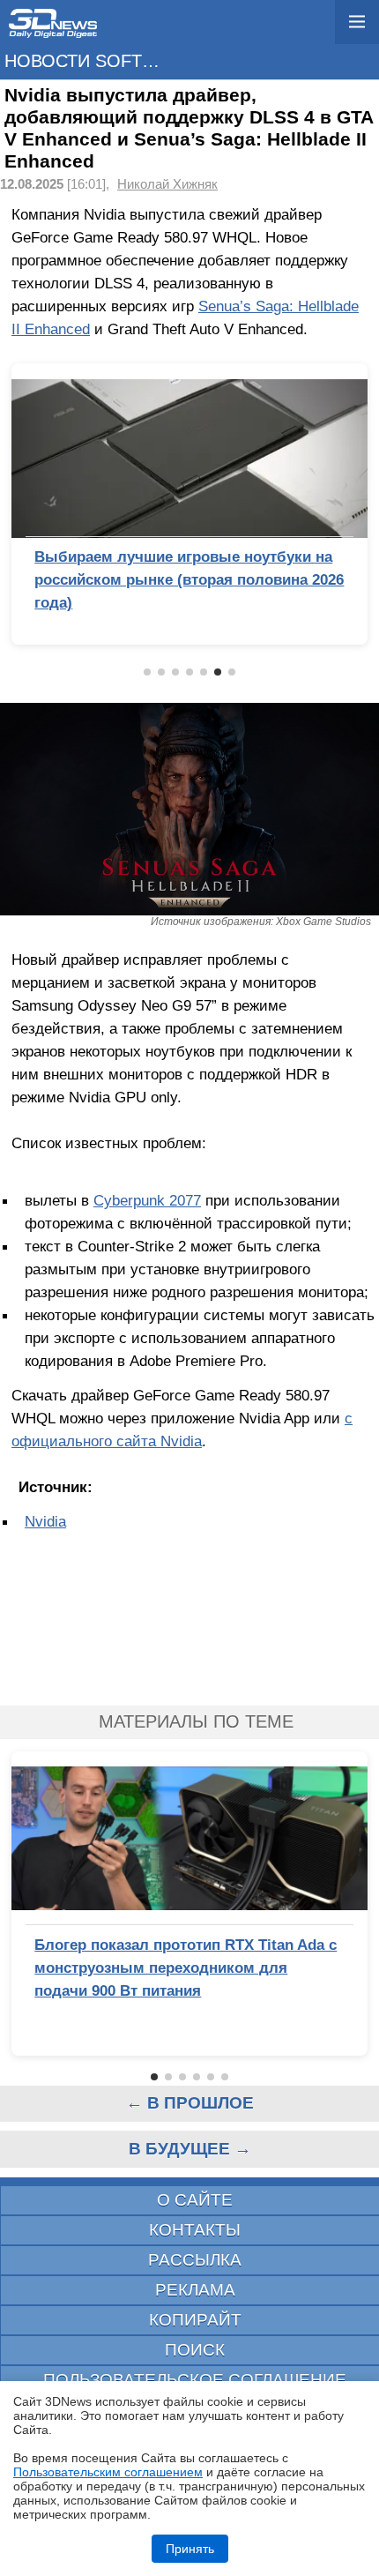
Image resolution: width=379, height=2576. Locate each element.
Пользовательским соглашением (108, 2472)
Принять (190, 2549)
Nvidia (45, 1521)
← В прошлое (190, 2103)
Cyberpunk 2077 (147, 1200)
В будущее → (190, 2149)
